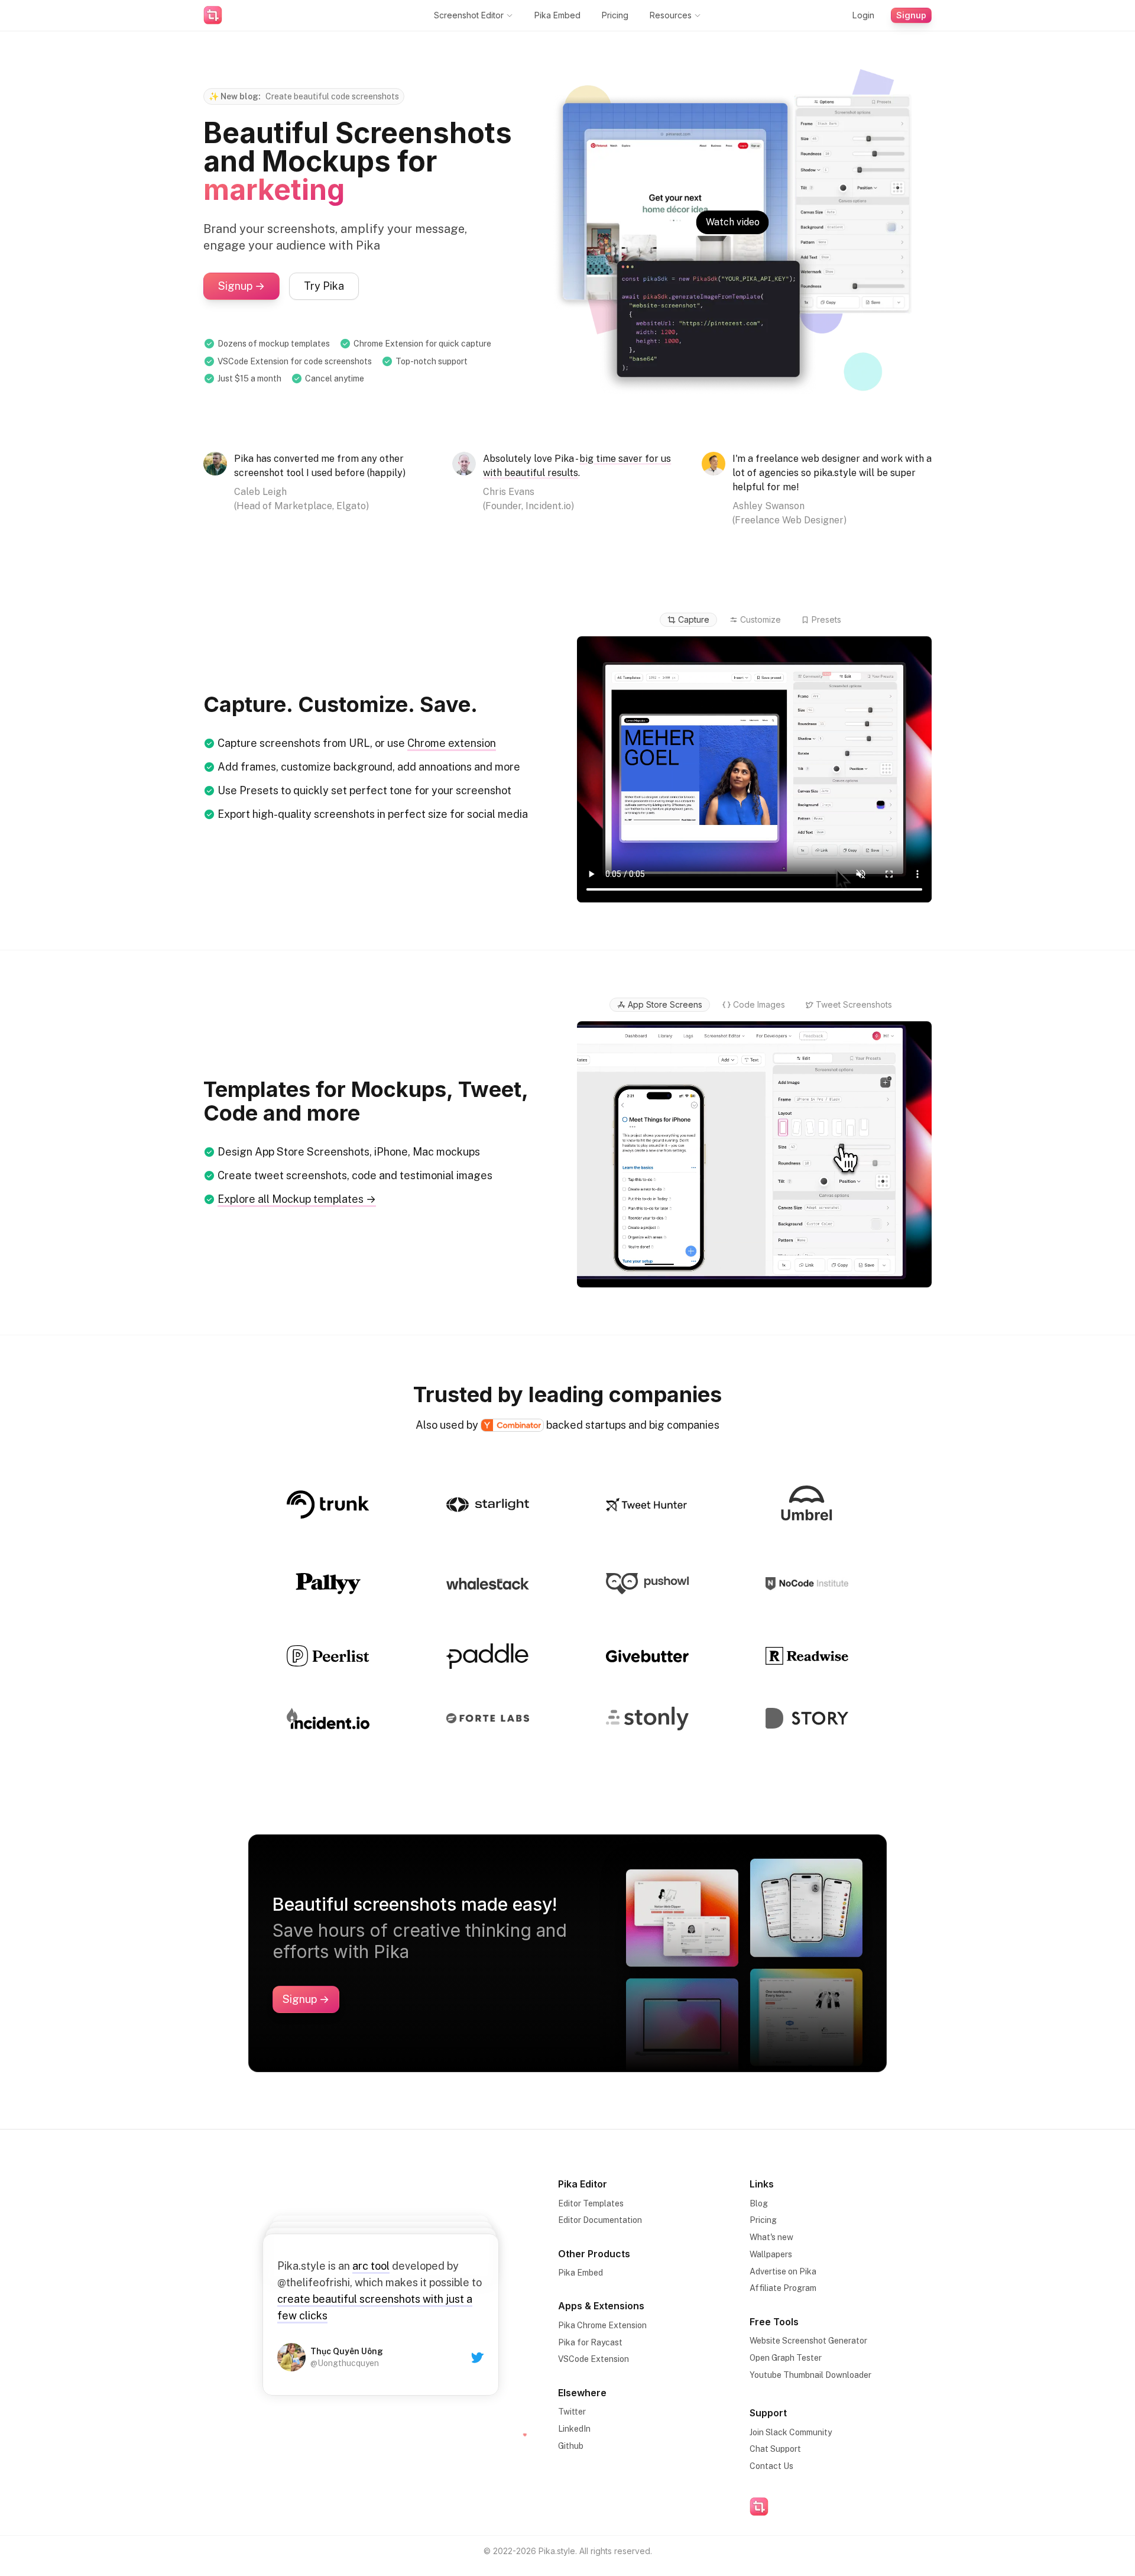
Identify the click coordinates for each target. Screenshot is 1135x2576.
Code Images (759, 1004)
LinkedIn (574, 2429)
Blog (759, 2203)
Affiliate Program (783, 2288)
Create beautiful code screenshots (332, 96)
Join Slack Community (791, 2432)
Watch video (733, 222)
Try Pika (324, 286)
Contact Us (771, 2466)
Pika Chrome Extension (602, 2325)
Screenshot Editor (469, 15)
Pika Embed (557, 15)
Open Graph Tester (786, 2358)
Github (571, 2446)
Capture (694, 619)
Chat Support (775, 2449)
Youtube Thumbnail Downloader (810, 2375)
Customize (761, 619)
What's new (771, 2237)
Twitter (572, 2412)
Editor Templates (591, 2203)
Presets (826, 619)
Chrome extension (452, 743)
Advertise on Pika (783, 2271)
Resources (671, 15)
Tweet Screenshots (854, 1004)
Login (863, 15)
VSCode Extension (594, 2359)
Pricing (615, 15)
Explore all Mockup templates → (297, 1199)
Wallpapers (771, 2254)
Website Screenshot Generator (808, 2341)
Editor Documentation (600, 2220)
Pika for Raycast (590, 2342)
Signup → (241, 286)
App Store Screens (665, 1004)
